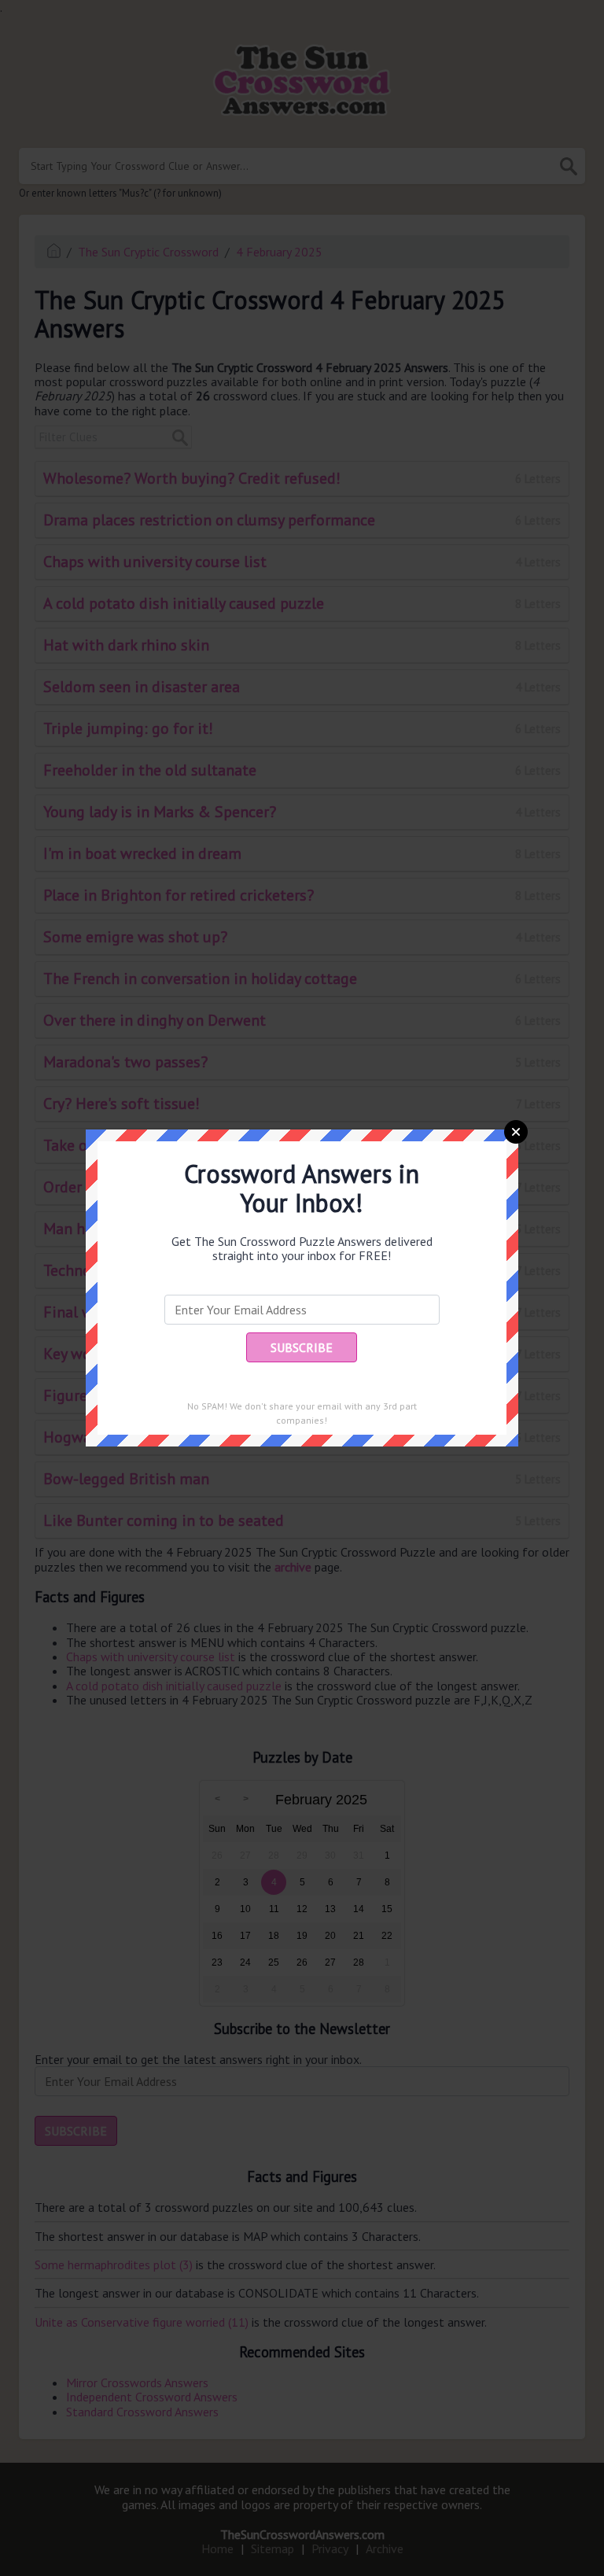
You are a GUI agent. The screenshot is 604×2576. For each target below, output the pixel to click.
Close (516, 1132)
